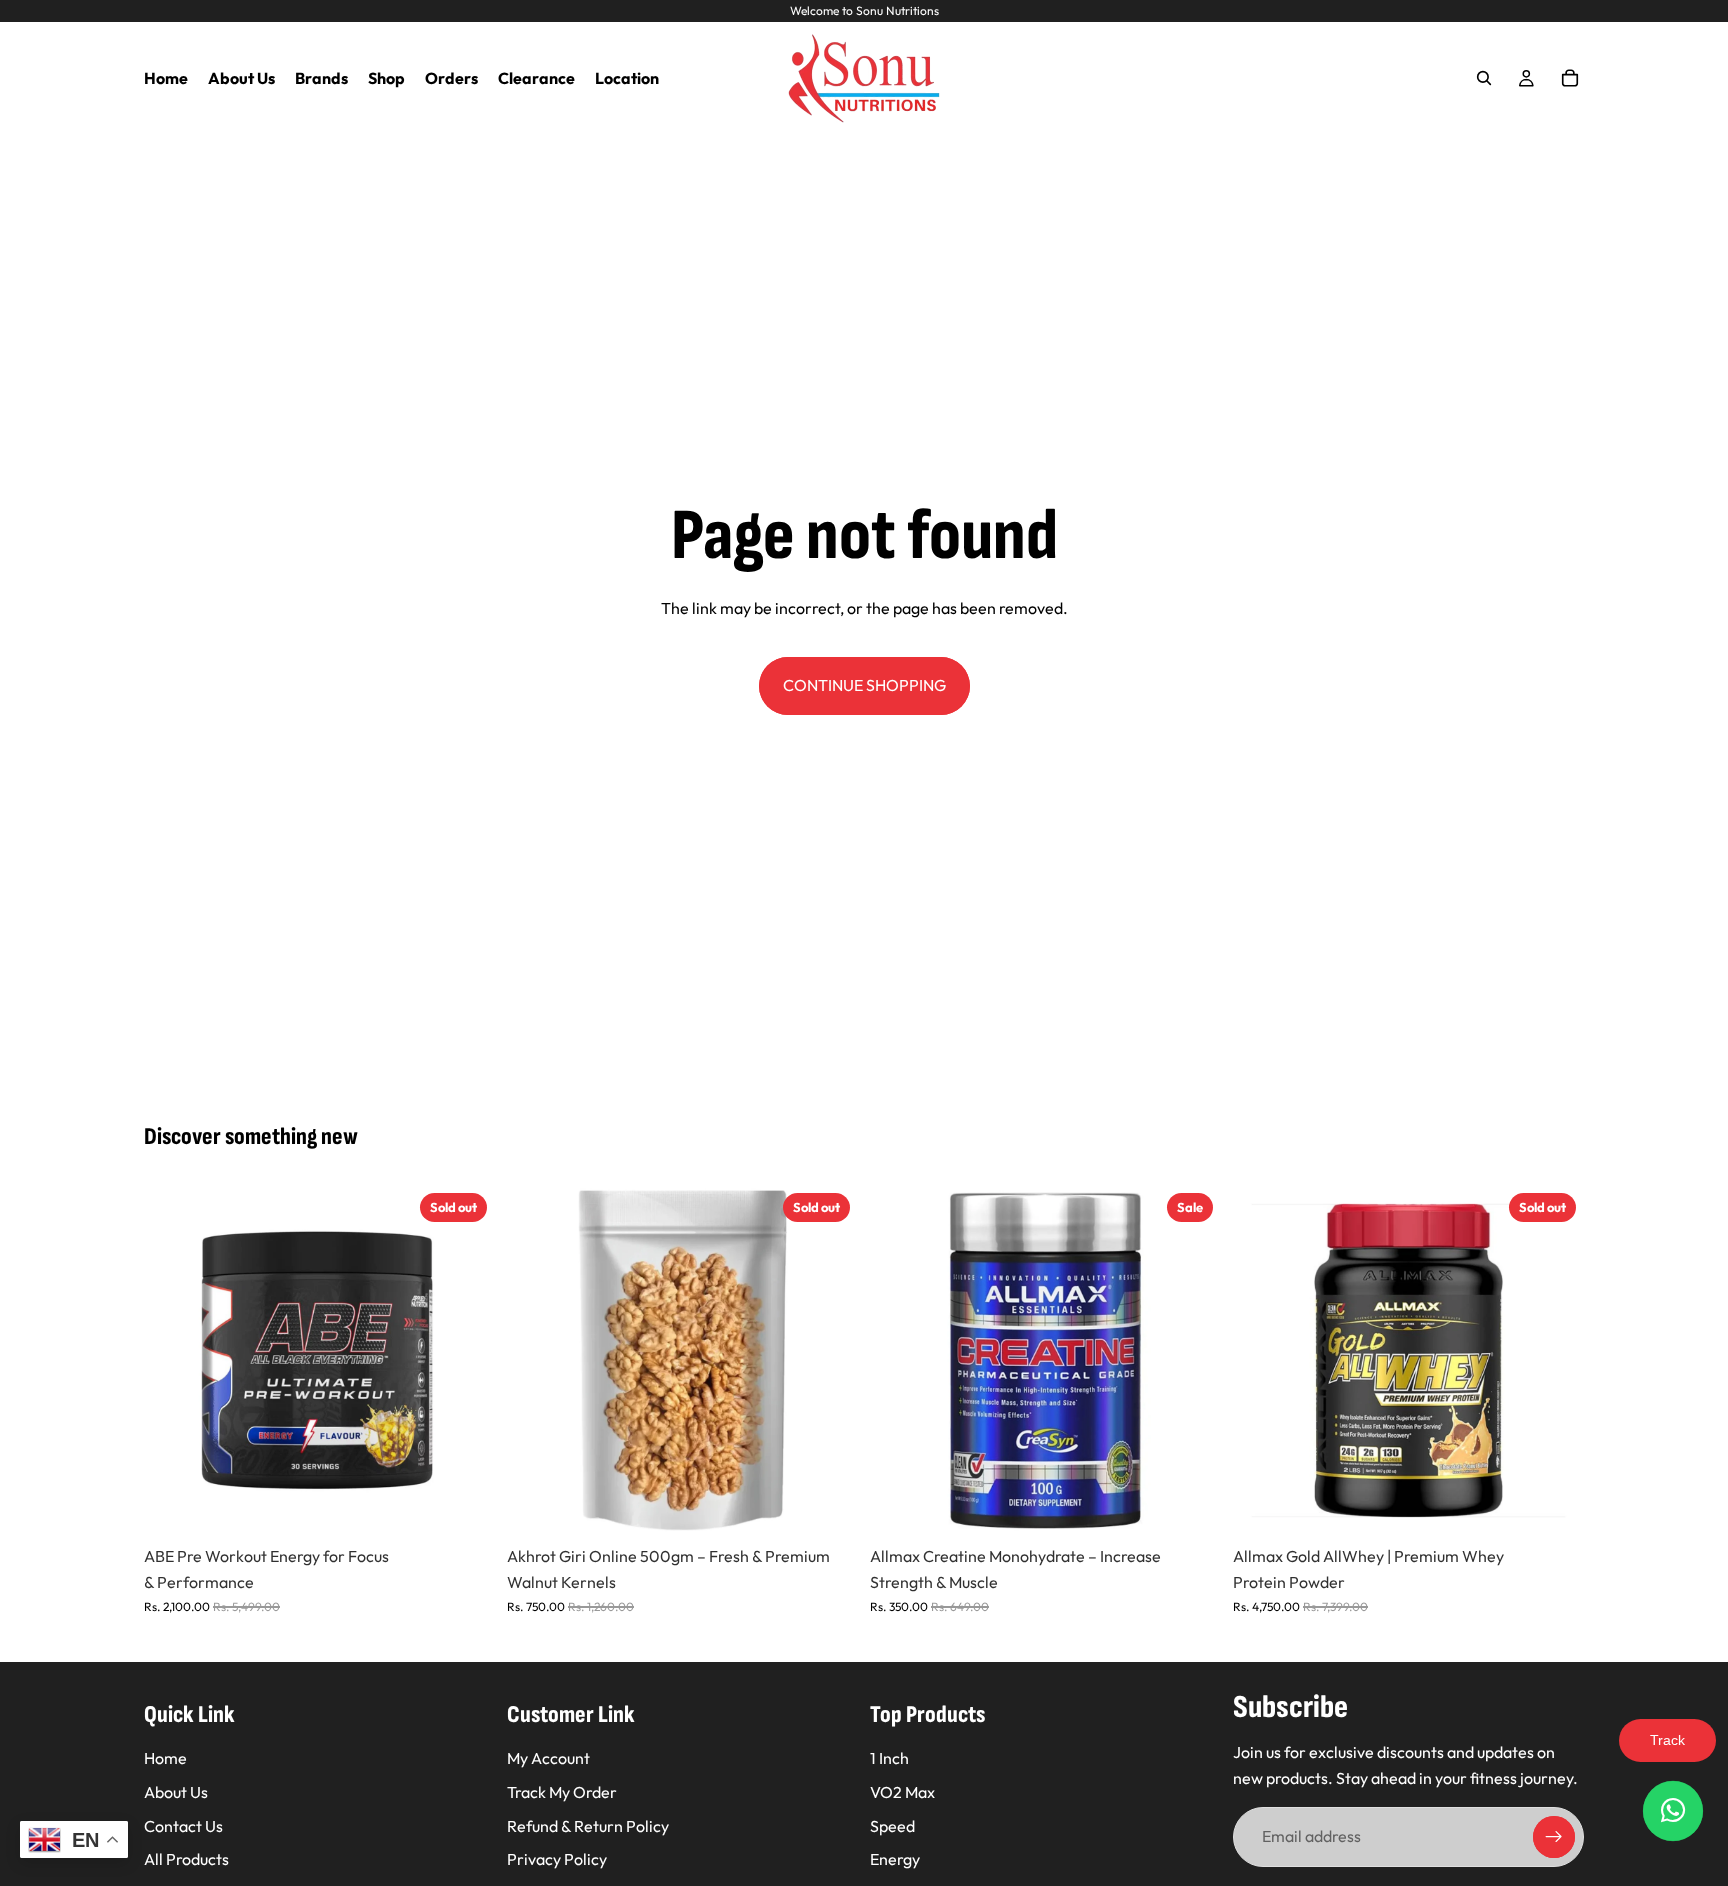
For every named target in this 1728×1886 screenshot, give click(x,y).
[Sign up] (1554, 1837)
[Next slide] (465, 1361)
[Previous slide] (174, 1361)
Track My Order (562, 1792)
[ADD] (1190, 1506)
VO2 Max (902, 1792)
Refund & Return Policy (588, 1826)
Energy (895, 1859)
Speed (892, 1826)
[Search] (1484, 78)
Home (165, 1758)
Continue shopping (864, 685)
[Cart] (1570, 78)
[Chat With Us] (1673, 1811)
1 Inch (889, 1758)
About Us (176, 1792)
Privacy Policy (557, 1859)
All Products (186, 1859)
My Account (548, 1758)
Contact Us (183, 1826)
